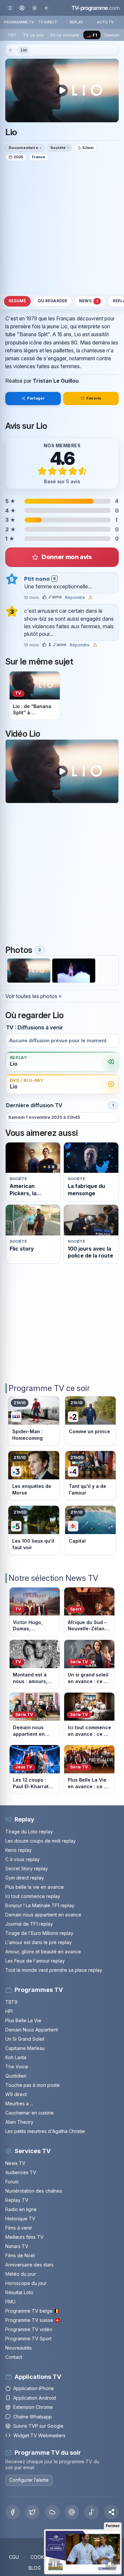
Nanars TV (17, 2246)
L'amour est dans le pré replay (39, 1942)
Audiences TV (21, 2172)
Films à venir (19, 2228)
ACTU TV (105, 22)
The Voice (17, 2067)
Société (58, 148)
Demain (112, 35)
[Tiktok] (92, 2512)
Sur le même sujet (39, 662)
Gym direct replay (25, 1878)
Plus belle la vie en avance (35, 1887)
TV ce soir (33, 35)
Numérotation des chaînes (34, 2191)
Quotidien (16, 2076)
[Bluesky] (52, 2512)
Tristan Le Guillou (56, 381)
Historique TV (20, 2219)
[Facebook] (13, 2512)
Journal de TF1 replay (29, 1924)
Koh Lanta (16, 2057)
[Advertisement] (62, 227)
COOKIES (41, 2557)
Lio (24, 50)
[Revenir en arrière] (46, 8)
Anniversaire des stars (29, 2265)
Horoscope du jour (26, 2283)
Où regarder (53, 301)
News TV (15, 2163)
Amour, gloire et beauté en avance (43, 1952)
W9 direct (16, 2094)
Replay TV (17, 2200)
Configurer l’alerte (29, 2480)
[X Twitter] (32, 2512)
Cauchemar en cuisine (29, 2113)
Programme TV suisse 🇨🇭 (33, 2320)
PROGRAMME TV (19, 22)
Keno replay (19, 1850)
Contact (14, 2357)
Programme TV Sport (28, 2339)
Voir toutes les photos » (33, 996)
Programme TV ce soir (49, 1388)
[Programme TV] (10, 50)
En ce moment (65, 35)
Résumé (17, 301)
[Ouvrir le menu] (10, 8)
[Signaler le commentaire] (90, 597)
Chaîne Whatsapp (33, 2417)
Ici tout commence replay (33, 1896)
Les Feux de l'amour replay (35, 1961)
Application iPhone (34, 2388)
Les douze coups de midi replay (41, 1841)
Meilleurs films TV (24, 2237)
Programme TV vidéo (29, 2329)
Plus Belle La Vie (23, 2020)
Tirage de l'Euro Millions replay (39, 1933)
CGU (14, 2557)
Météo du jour (21, 2274)
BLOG (35, 2568)
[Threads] (72, 2512)
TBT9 (11, 2002)
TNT (12, 35)
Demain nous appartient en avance (43, 1915)
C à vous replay (22, 1859)
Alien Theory (19, 2122)
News (88, 301)
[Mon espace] (22, 8)
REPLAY (77, 22)
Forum (12, 2182)
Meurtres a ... (19, 2103)
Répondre (75, 598)
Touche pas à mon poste (33, 2085)
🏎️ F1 (92, 35)
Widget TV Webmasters (39, 2435)
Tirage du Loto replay (29, 1832)
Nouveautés (19, 2348)
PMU (10, 2302)
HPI (9, 2011)
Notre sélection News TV (53, 1578)
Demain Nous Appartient (32, 2030)
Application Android (35, 2398)
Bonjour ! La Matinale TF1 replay (40, 1905)
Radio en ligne (21, 2209)
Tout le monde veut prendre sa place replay (54, 1970)
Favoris (94, 398)
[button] (111, 2512)
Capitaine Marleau (25, 2048)
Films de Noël (20, 2255)
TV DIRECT (48, 22)
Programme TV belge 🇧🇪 (32, 2311)
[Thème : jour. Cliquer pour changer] (34, 8)
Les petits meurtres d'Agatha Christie (45, 2131)
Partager (36, 398)
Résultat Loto (19, 2292)
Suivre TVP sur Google (38, 2426)
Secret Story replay (27, 1868)
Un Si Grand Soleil (25, 2039)
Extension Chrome (33, 2407)
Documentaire (23, 148)
